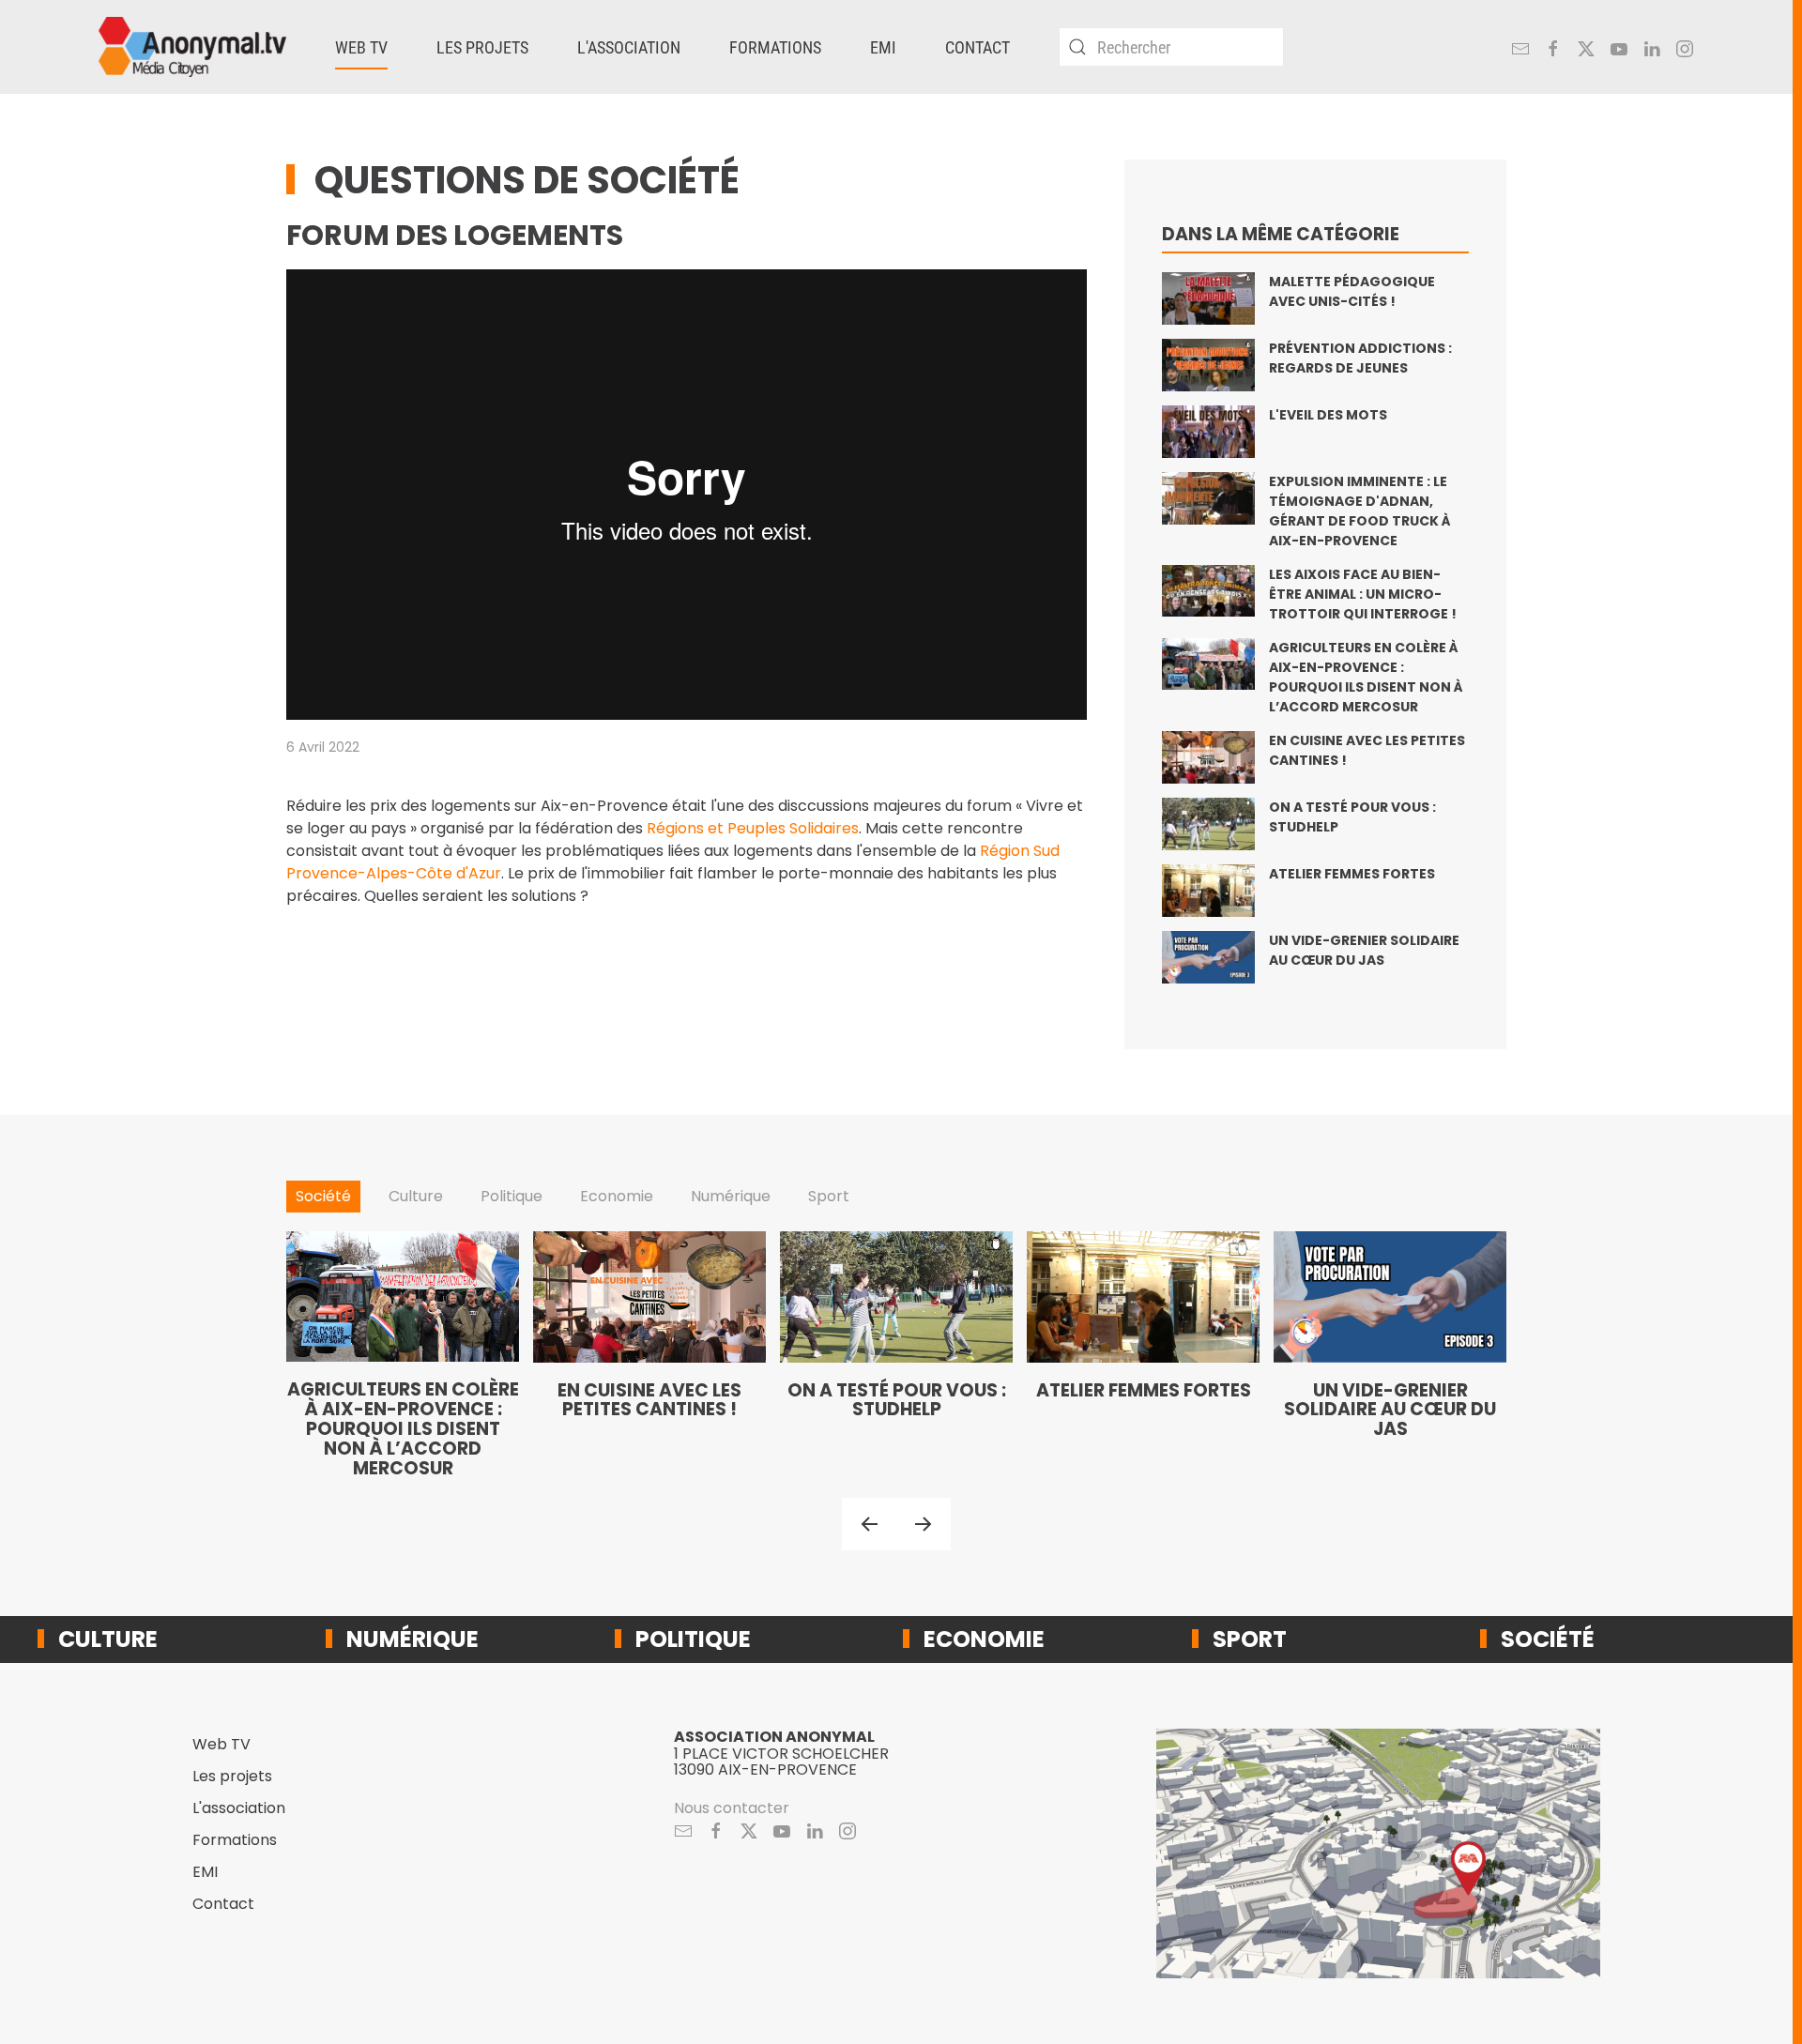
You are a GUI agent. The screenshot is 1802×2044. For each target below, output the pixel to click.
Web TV (221, 1744)
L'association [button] (629, 47)
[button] (869, 1524)
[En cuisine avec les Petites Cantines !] (649, 1355)
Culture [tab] (416, 1196)
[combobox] (1171, 47)
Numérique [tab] (731, 1196)
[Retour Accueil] (192, 47)
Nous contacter (732, 1808)
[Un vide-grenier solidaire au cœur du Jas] (1390, 1355)
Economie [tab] (617, 1196)
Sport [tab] (829, 1196)
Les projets (232, 1776)
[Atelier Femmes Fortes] (1143, 1355)
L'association (239, 1808)
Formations (775, 47)
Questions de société (527, 180)
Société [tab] (323, 1196)
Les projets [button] (482, 47)
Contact (977, 47)
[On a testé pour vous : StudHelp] (896, 1355)
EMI (883, 47)
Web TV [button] (361, 47)
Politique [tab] (512, 1196)
